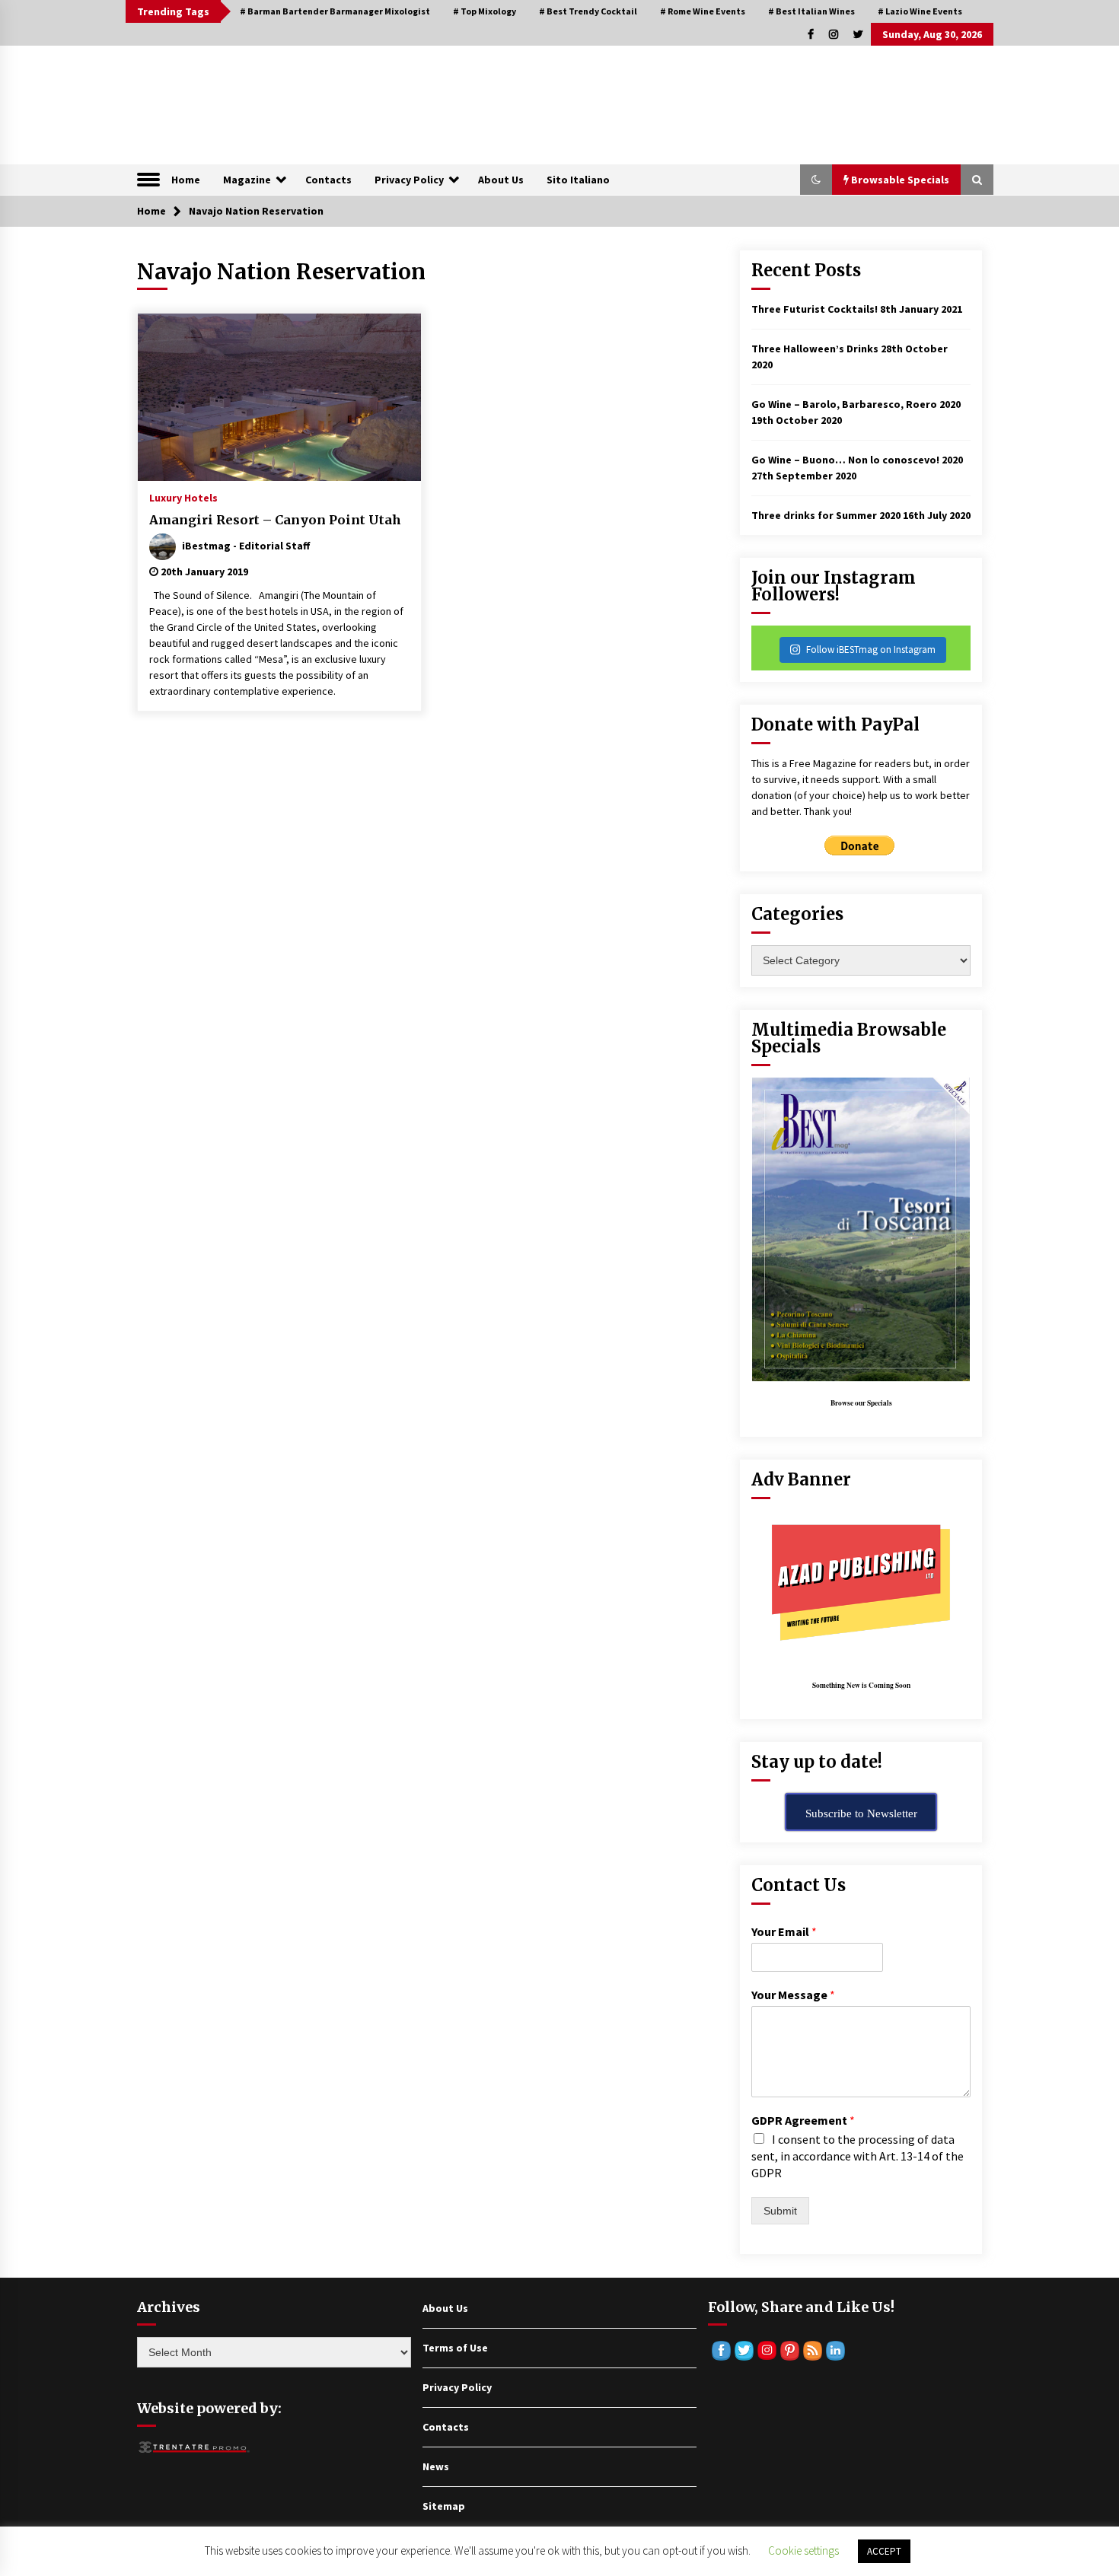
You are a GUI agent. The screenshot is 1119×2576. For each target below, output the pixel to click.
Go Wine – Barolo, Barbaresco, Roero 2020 (856, 404)
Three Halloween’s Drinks (815, 349)
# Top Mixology (485, 11)
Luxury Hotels (183, 497)
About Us (501, 180)
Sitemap (444, 2506)
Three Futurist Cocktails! (815, 309)
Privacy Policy (409, 180)
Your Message (793, 1995)
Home (186, 180)
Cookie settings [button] (803, 2551)
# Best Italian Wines (811, 11)
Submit (780, 2211)
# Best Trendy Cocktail (588, 11)
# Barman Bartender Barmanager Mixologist (335, 11)
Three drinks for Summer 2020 (826, 515)
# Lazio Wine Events (920, 11)
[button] (816, 180)
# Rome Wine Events (703, 11)
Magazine (247, 180)
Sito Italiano (578, 180)
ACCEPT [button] (884, 2551)
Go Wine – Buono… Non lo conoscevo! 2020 (857, 460)
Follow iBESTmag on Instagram (871, 650)
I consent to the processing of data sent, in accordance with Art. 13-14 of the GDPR (858, 2156)
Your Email (784, 1931)
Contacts (328, 180)
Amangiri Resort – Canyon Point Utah (275, 520)
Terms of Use (455, 2348)
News (436, 2466)
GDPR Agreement (803, 2120)
